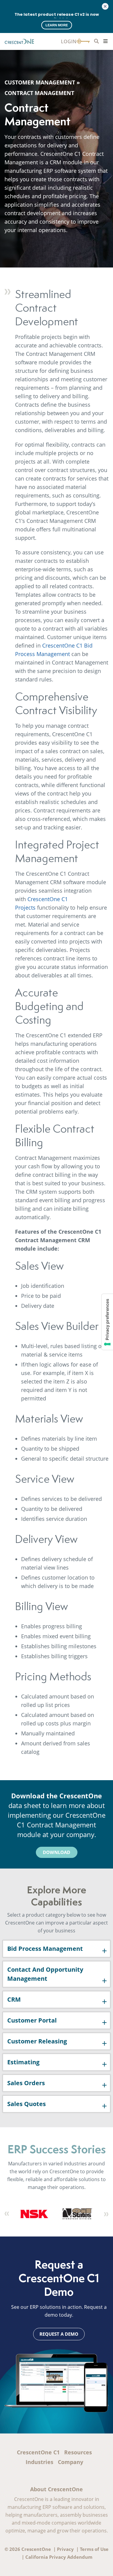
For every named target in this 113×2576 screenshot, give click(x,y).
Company (71, 2462)
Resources (78, 2452)
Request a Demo (59, 2334)
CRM (14, 1999)
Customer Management (40, 82)
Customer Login (75, 42)
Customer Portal (32, 2020)
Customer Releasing (37, 2041)
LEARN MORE (57, 25)
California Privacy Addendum (59, 2557)
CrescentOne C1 (38, 2452)
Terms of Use (94, 2549)
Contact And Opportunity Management (45, 1974)
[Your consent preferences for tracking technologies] (107, 1322)
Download (56, 1852)
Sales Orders (26, 2083)
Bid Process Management (45, 1949)
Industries (39, 2462)
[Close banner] (105, 6)
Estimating (23, 2062)
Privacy (65, 2549)
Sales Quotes (27, 2104)
